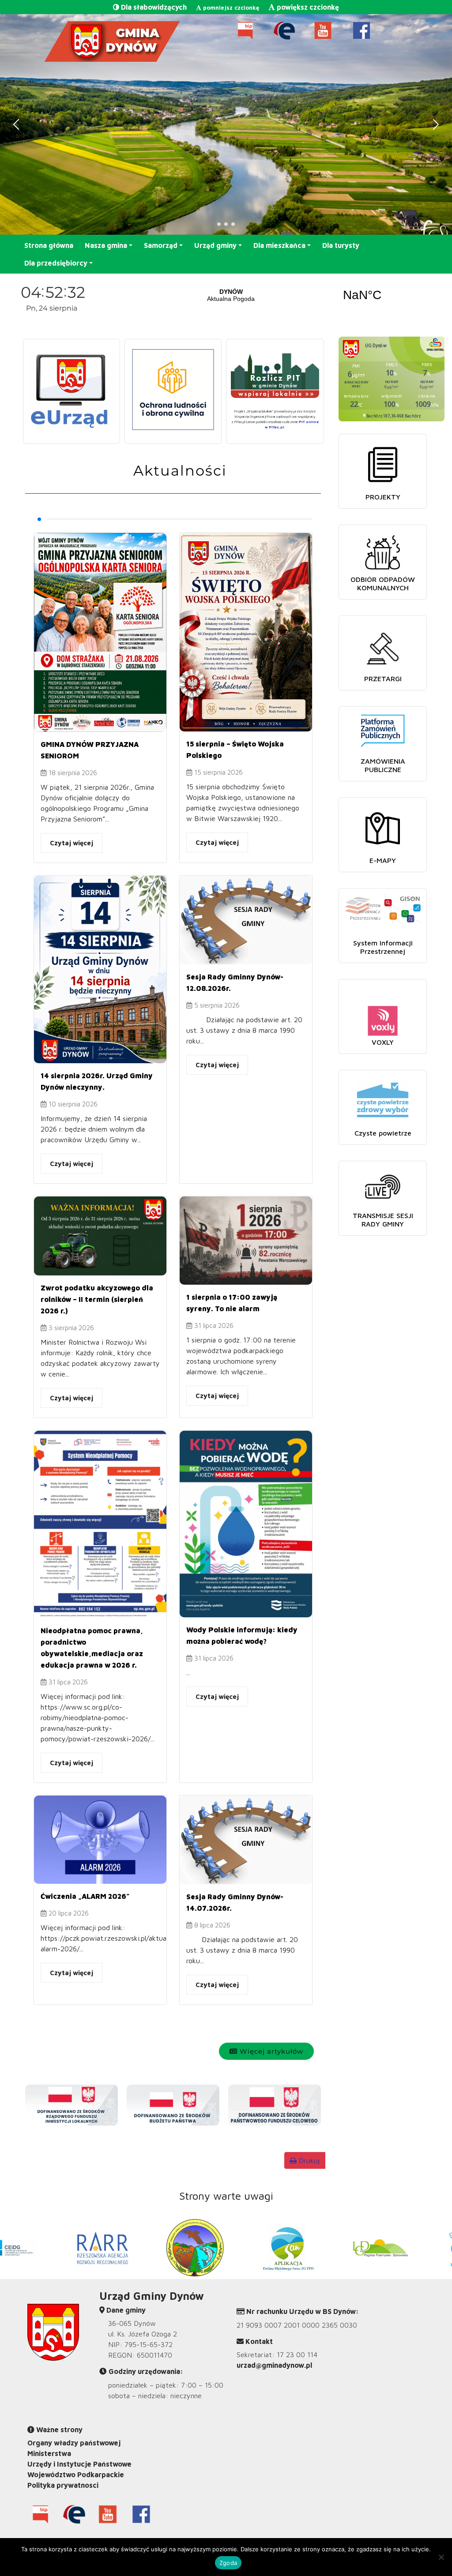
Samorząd (161, 245)
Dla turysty (341, 245)
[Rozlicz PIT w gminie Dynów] (275, 376)
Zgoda (228, 2563)
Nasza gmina (106, 245)
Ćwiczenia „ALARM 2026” (85, 1896)
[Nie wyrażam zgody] (441, 2557)
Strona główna (49, 245)
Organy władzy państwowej (74, 2443)
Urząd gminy (215, 245)
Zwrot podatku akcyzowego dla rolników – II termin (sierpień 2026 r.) (97, 1299)
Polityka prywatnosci (63, 2485)
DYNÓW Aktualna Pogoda (297, 295)
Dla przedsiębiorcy (56, 263)
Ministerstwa (49, 2453)
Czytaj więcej (72, 843)
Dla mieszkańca (279, 245)
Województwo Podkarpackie (76, 2475)
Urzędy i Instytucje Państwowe (79, 2464)
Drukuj (308, 2160)
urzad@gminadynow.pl (274, 2365)
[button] (12, 124)
